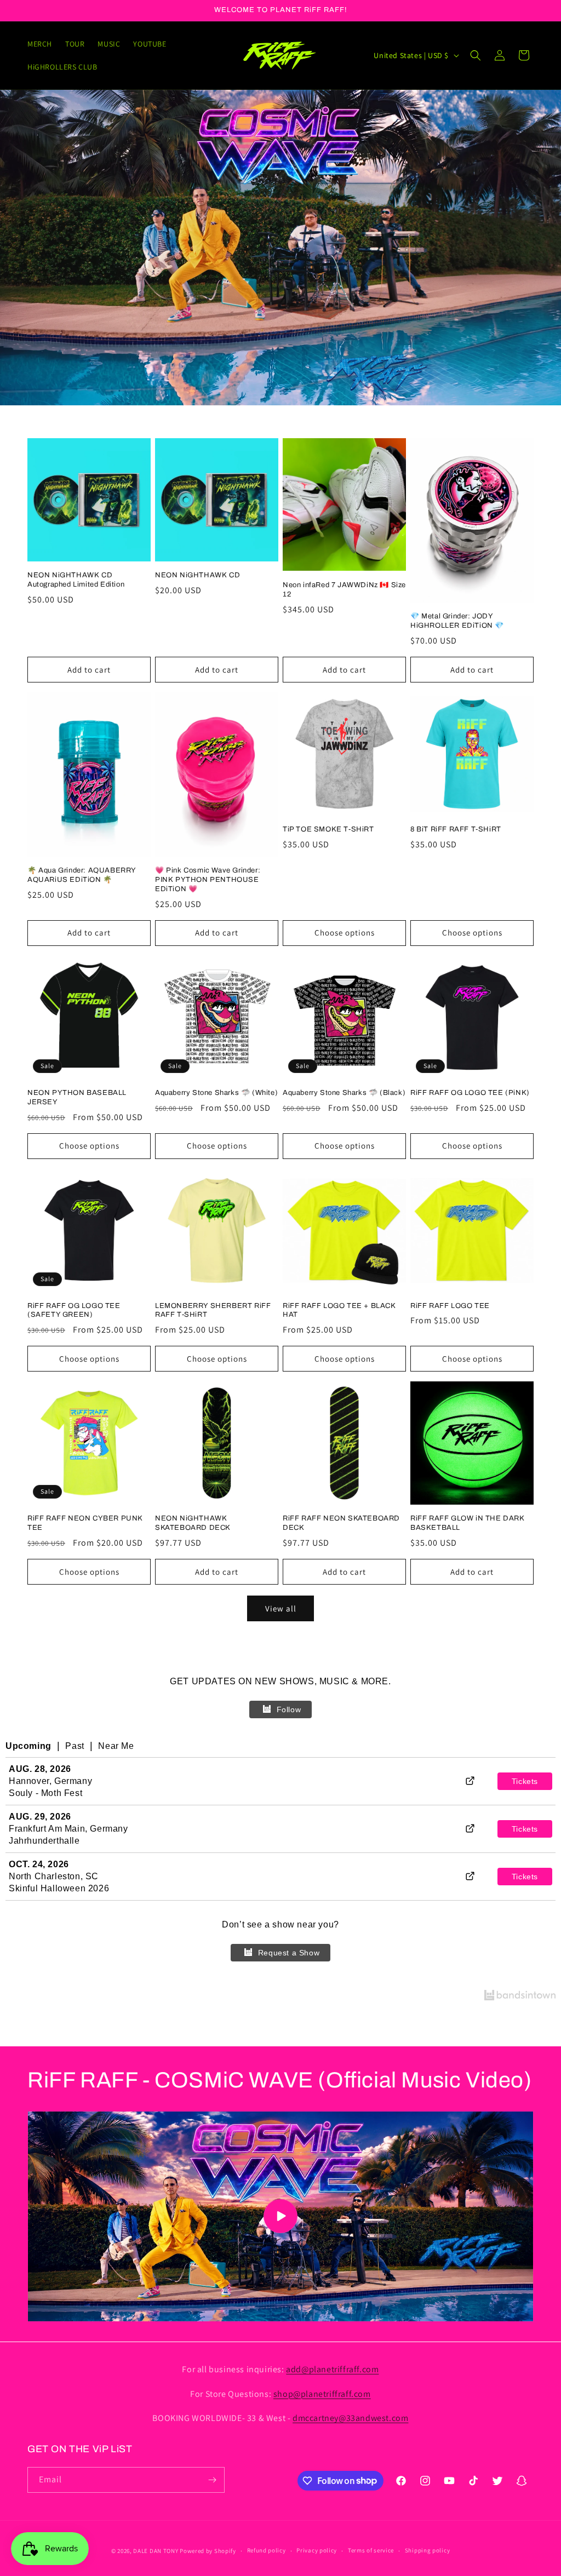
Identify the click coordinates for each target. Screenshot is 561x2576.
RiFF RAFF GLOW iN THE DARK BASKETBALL (468, 1523)
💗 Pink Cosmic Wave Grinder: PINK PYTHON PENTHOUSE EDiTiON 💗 (208, 880)
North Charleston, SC (54, 1876)
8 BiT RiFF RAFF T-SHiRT (456, 829)
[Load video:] (280, 2217)
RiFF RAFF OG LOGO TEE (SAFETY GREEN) (74, 1310)
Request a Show (289, 1953)
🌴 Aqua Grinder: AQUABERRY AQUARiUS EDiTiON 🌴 (82, 875)
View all (281, 1608)
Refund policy (267, 2550)
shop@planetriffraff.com (322, 2394)
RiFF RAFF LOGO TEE (450, 1306)
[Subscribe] (212, 2480)
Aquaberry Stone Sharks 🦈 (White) (216, 1093)
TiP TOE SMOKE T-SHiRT (328, 829)
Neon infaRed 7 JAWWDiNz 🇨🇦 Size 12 (344, 590)
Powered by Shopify (208, 2551)
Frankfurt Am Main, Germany (68, 1829)
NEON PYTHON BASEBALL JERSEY (77, 1097)
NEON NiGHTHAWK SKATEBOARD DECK (193, 1523)
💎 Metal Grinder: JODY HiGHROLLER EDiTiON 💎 (457, 621)
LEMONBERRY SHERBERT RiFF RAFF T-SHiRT (213, 1310)
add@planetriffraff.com (332, 2369)
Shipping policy (428, 2550)
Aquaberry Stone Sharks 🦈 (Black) (344, 1093)
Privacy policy (317, 2550)
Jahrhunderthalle (44, 1841)
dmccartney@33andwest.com (350, 2418)
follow (289, 1709)
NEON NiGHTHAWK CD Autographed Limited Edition (76, 580)
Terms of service (371, 2550)
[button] (476, 55)
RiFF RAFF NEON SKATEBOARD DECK (341, 1523)
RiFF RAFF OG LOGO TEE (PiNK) (470, 1093)
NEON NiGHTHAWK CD (198, 575)
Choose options (345, 933)
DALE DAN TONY (156, 2551)
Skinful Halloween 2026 (59, 1888)
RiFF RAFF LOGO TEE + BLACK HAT (339, 1310)
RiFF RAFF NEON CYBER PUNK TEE (85, 1523)
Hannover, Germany (50, 1781)
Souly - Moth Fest (45, 1793)
